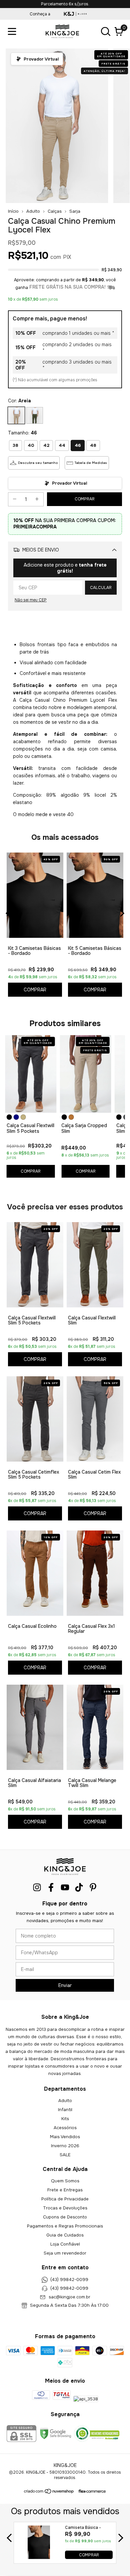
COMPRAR (89, 2555)
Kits (65, 2119)
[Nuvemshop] (49, 2493)
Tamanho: (22, 433)
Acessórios (65, 2128)
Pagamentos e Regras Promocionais (65, 2226)
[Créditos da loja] (90, 2491)
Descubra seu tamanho (38, 463)
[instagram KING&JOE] (37, 1888)
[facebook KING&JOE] (51, 1888)
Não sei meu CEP (31, 600)
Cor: (19, 401)
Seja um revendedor (65, 2253)
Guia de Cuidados (65, 2235)
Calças (55, 211)
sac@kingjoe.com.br (69, 2297)
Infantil (65, 2110)
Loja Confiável (65, 2244)
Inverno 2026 (65, 2146)
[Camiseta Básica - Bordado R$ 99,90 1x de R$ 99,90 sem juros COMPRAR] (39, 2557)
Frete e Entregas (65, 2190)
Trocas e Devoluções (65, 2208)
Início (13, 211)
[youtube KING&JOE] (65, 1888)
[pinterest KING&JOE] (93, 1888)
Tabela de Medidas (91, 463)
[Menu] (13, 31)
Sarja (75, 211)
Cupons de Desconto (65, 2217)
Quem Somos (65, 2181)
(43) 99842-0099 (69, 2280)
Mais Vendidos (65, 2137)
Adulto (33, 211)
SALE (65, 2155)
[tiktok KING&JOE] (79, 1888)
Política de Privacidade (65, 2199)
